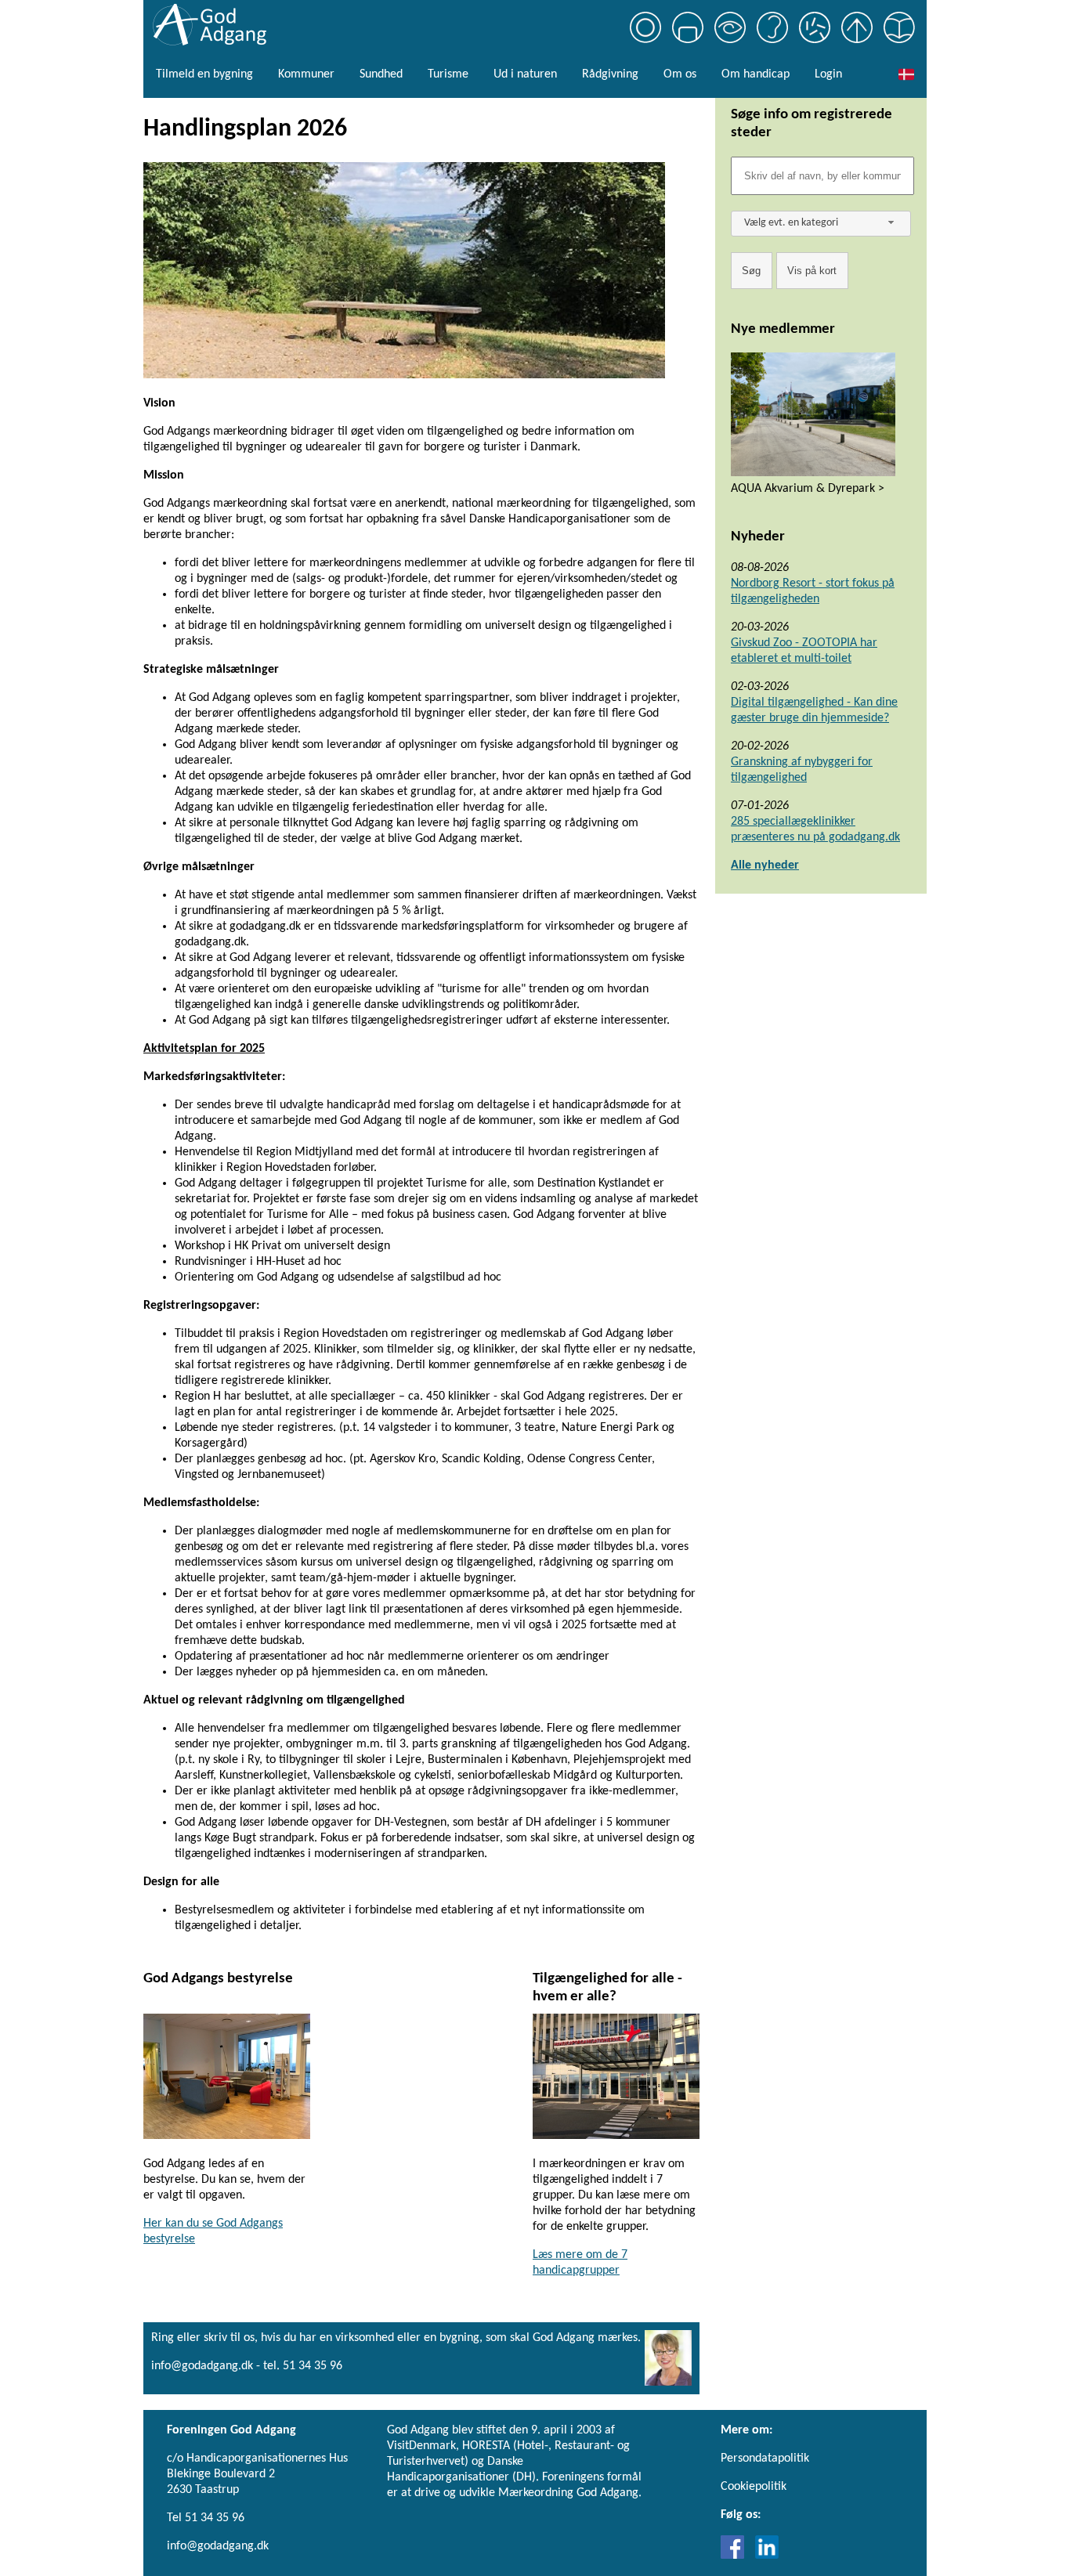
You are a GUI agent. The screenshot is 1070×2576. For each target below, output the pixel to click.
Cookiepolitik (754, 2487)
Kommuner (306, 74)
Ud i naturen (525, 74)
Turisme (448, 74)
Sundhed (381, 74)
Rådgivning (610, 74)
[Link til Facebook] (736, 2556)
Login (828, 74)
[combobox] (821, 224)
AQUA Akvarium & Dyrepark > (808, 489)
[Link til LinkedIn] (767, 2556)
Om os (680, 74)
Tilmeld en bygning (204, 74)
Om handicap (756, 74)
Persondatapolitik (765, 2459)
